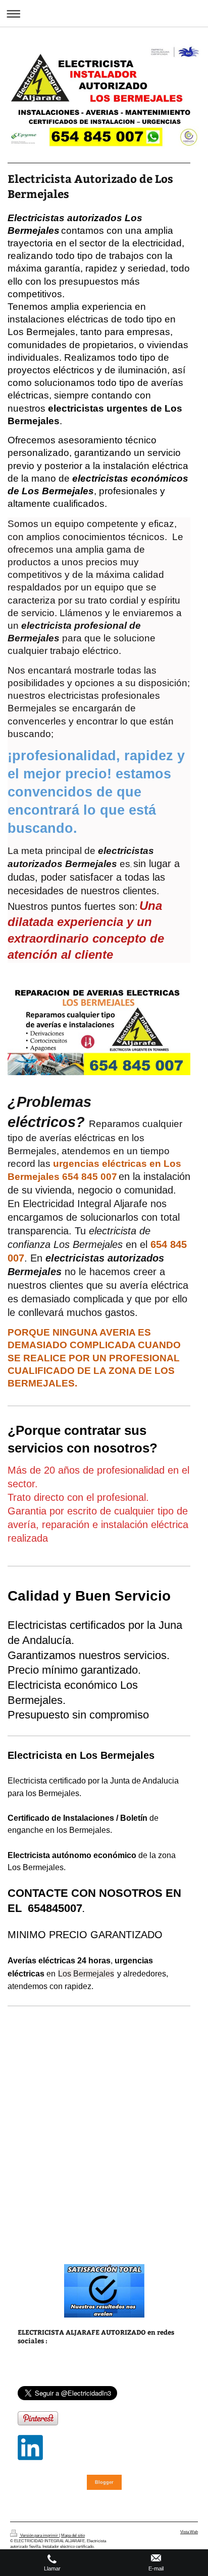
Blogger (104, 2482)
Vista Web (189, 2532)
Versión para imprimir (39, 2535)
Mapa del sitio (73, 2535)
